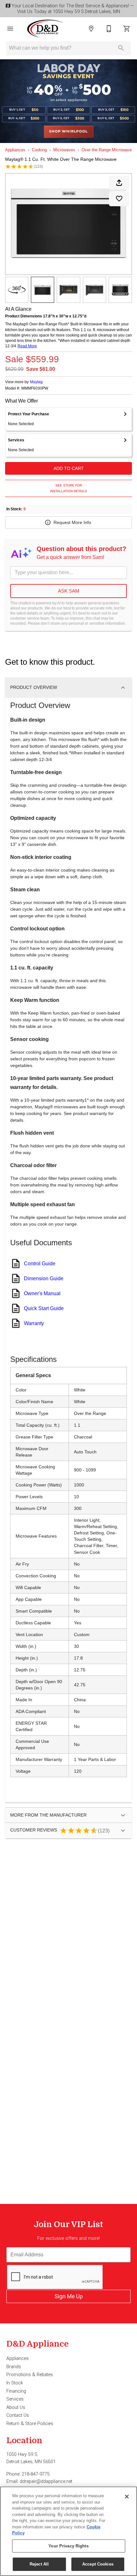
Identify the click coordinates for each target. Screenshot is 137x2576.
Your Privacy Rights (68, 2546)
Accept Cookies (98, 2564)
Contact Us (18, 2415)
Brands (14, 2367)
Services (15, 2399)
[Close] (127, 2497)
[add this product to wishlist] (119, 199)
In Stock (15, 2383)
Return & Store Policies (30, 2424)
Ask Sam (69, 591)
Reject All (39, 2564)
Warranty (34, 1323)
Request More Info (72, 522)
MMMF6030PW (35, 388)
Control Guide (40, 1264)
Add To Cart (69, 468)
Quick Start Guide (44, 1308)
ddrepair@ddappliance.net (46, 2481)
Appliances (15, 150)
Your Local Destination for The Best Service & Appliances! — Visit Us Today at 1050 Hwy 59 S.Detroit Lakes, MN (71, 9)
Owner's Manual (42, 1293)
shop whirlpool (68, 132)
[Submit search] (121, 48)
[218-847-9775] (109, 29)
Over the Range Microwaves (108, 150)
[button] (10, 29)
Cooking (39, 150)
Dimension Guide (44, 1278)
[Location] (91, 29)
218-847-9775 (36, 2474)
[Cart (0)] (127, 29)
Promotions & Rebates (30, 2375)
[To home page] (45, 29)
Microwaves (64, 150)
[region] (68, 2531)
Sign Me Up (69, 2296)
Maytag (36, 382)
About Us (16, 2407)
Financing (16, 2391)
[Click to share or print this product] (119, 183)
